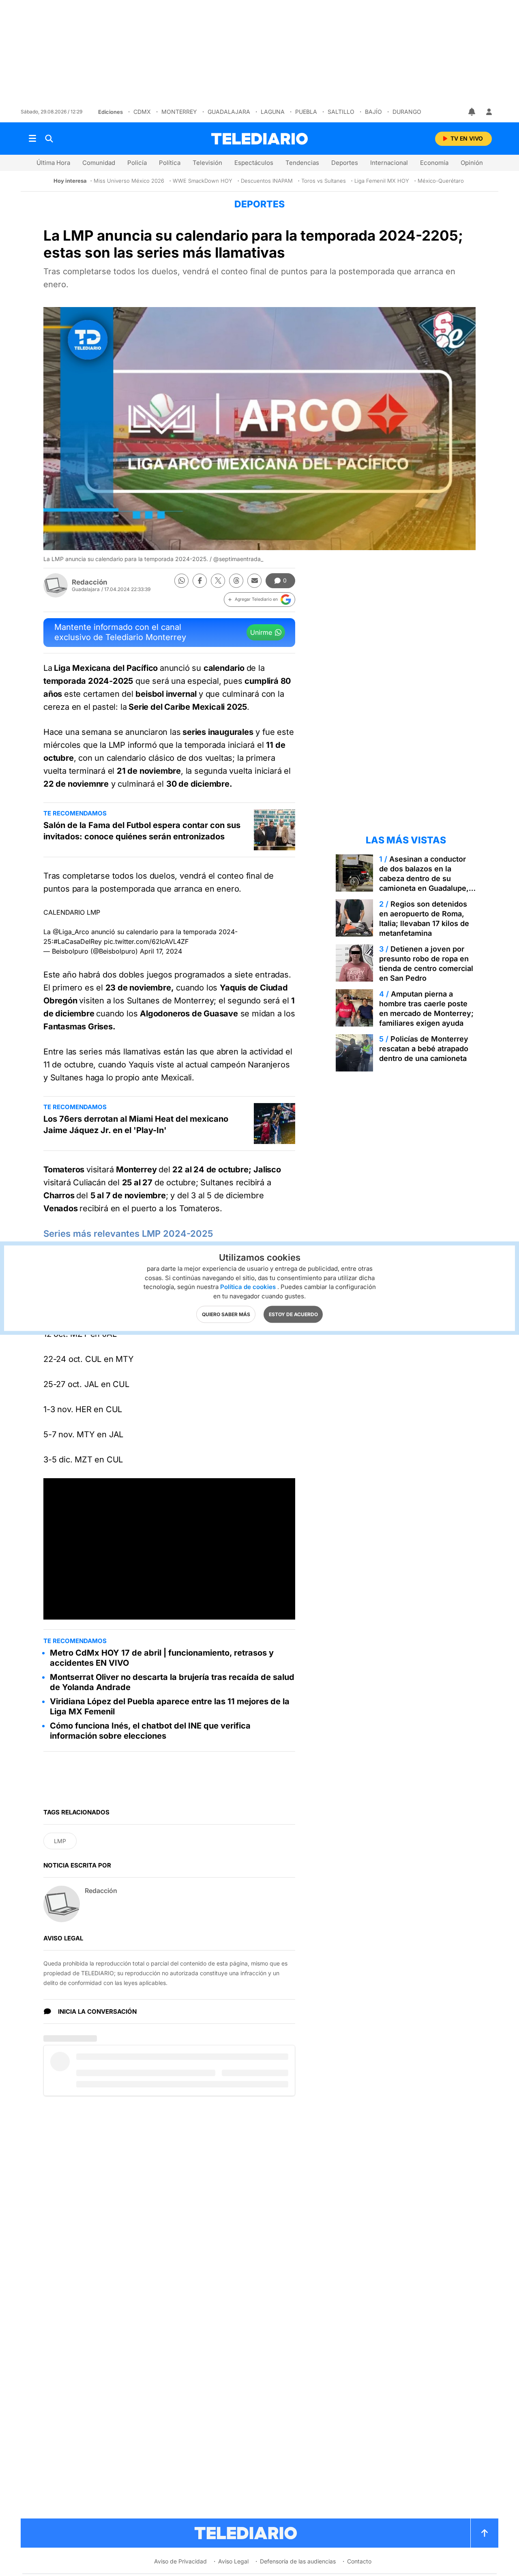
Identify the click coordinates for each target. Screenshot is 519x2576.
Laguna (273, 112)
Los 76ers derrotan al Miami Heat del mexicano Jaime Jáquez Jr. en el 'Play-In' (136, 1125)
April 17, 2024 (161, 951)
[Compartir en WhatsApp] (181, 581)
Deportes (345, 163)
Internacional (389, 163)
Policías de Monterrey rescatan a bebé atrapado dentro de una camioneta (424, 1049)
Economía (434, 163)
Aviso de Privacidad (180, 2561)
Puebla (306, 112)
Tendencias (302, 163)
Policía (137, 163)
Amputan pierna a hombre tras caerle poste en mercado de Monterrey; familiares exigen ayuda (426, 1008)
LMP (60, 1841)
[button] (259, 600)
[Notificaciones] (472, 112)
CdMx (142, 112)
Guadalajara (229, 112)
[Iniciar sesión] (489, 112)
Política (170, 163)
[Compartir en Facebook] (200, 581)
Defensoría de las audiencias (298, 2561)
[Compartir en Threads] (236, 581)
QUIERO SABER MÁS (226, 1314)
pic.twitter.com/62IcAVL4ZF (146, 941)
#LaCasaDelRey (78, 941)
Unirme (261, 632)
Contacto (359, 2561)
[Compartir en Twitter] (218, 581)
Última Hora (53, 163)
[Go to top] (485, 2533)
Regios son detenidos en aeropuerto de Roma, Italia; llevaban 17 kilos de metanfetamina (424, 919)
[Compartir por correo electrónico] (254, 581)
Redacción (90, 582)
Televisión (207, 163)
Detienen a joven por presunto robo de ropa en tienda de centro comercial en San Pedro (426, 964)
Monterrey (179, 112)
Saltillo (341, 112)
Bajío (373, 112)
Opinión (472, 163)
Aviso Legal (233, 2561)
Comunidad (99, 163)
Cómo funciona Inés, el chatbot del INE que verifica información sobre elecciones (150, 1731)
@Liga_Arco (71, 932)
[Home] (259, 139)
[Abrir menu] (32, 139)
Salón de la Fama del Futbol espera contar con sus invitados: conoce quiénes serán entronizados (142, 831)
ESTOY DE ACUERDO (293, 1314)
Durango (407, 112)
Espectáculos (254, 163)
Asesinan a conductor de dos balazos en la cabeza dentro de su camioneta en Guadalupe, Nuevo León (424, 878)
